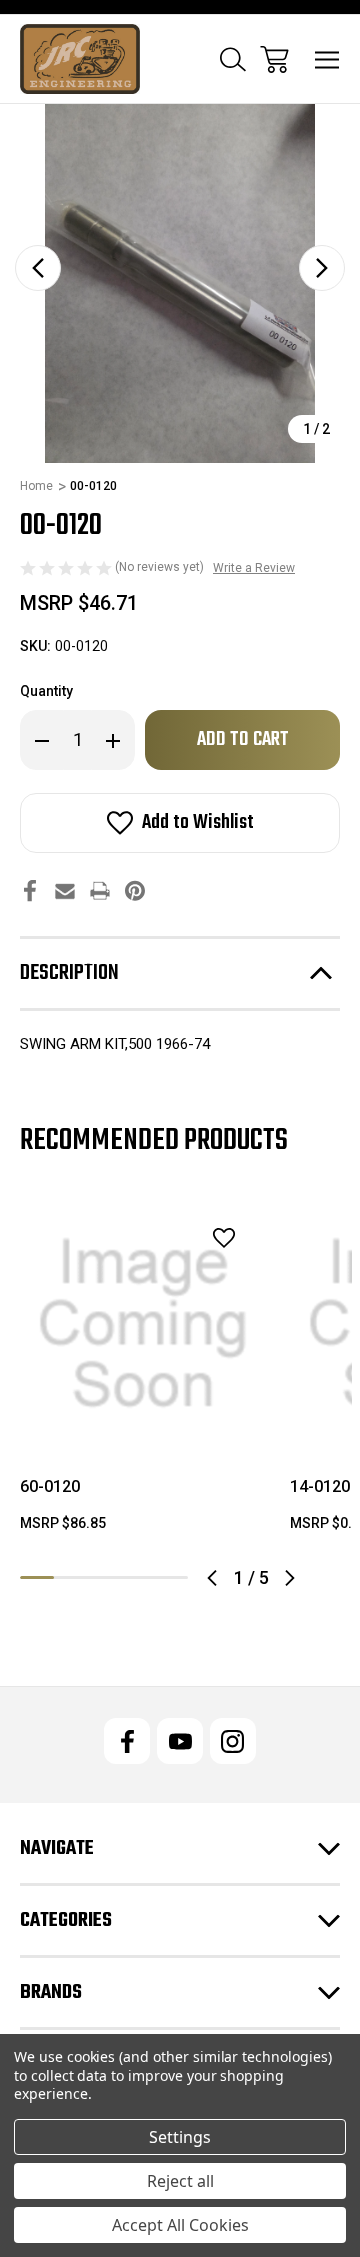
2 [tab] (71, 1577)
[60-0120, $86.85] (143, 1324)
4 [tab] (138, 1577)
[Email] (65, 890)
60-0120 (50, 1486)
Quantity (46, 691)
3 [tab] (104, 1577)
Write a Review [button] (254, 568)
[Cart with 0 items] (274, 59)
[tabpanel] (143, 1375)
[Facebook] (30, 890)
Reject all (180, 2181)
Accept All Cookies (180, 2225)
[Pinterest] (135, 890)
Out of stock (143, 1421)
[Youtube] (180, 1741)
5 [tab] (171, 1577)
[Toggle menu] (327, 59)
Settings (180, 2137)
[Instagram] (233, 1741)
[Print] (100, 890)
